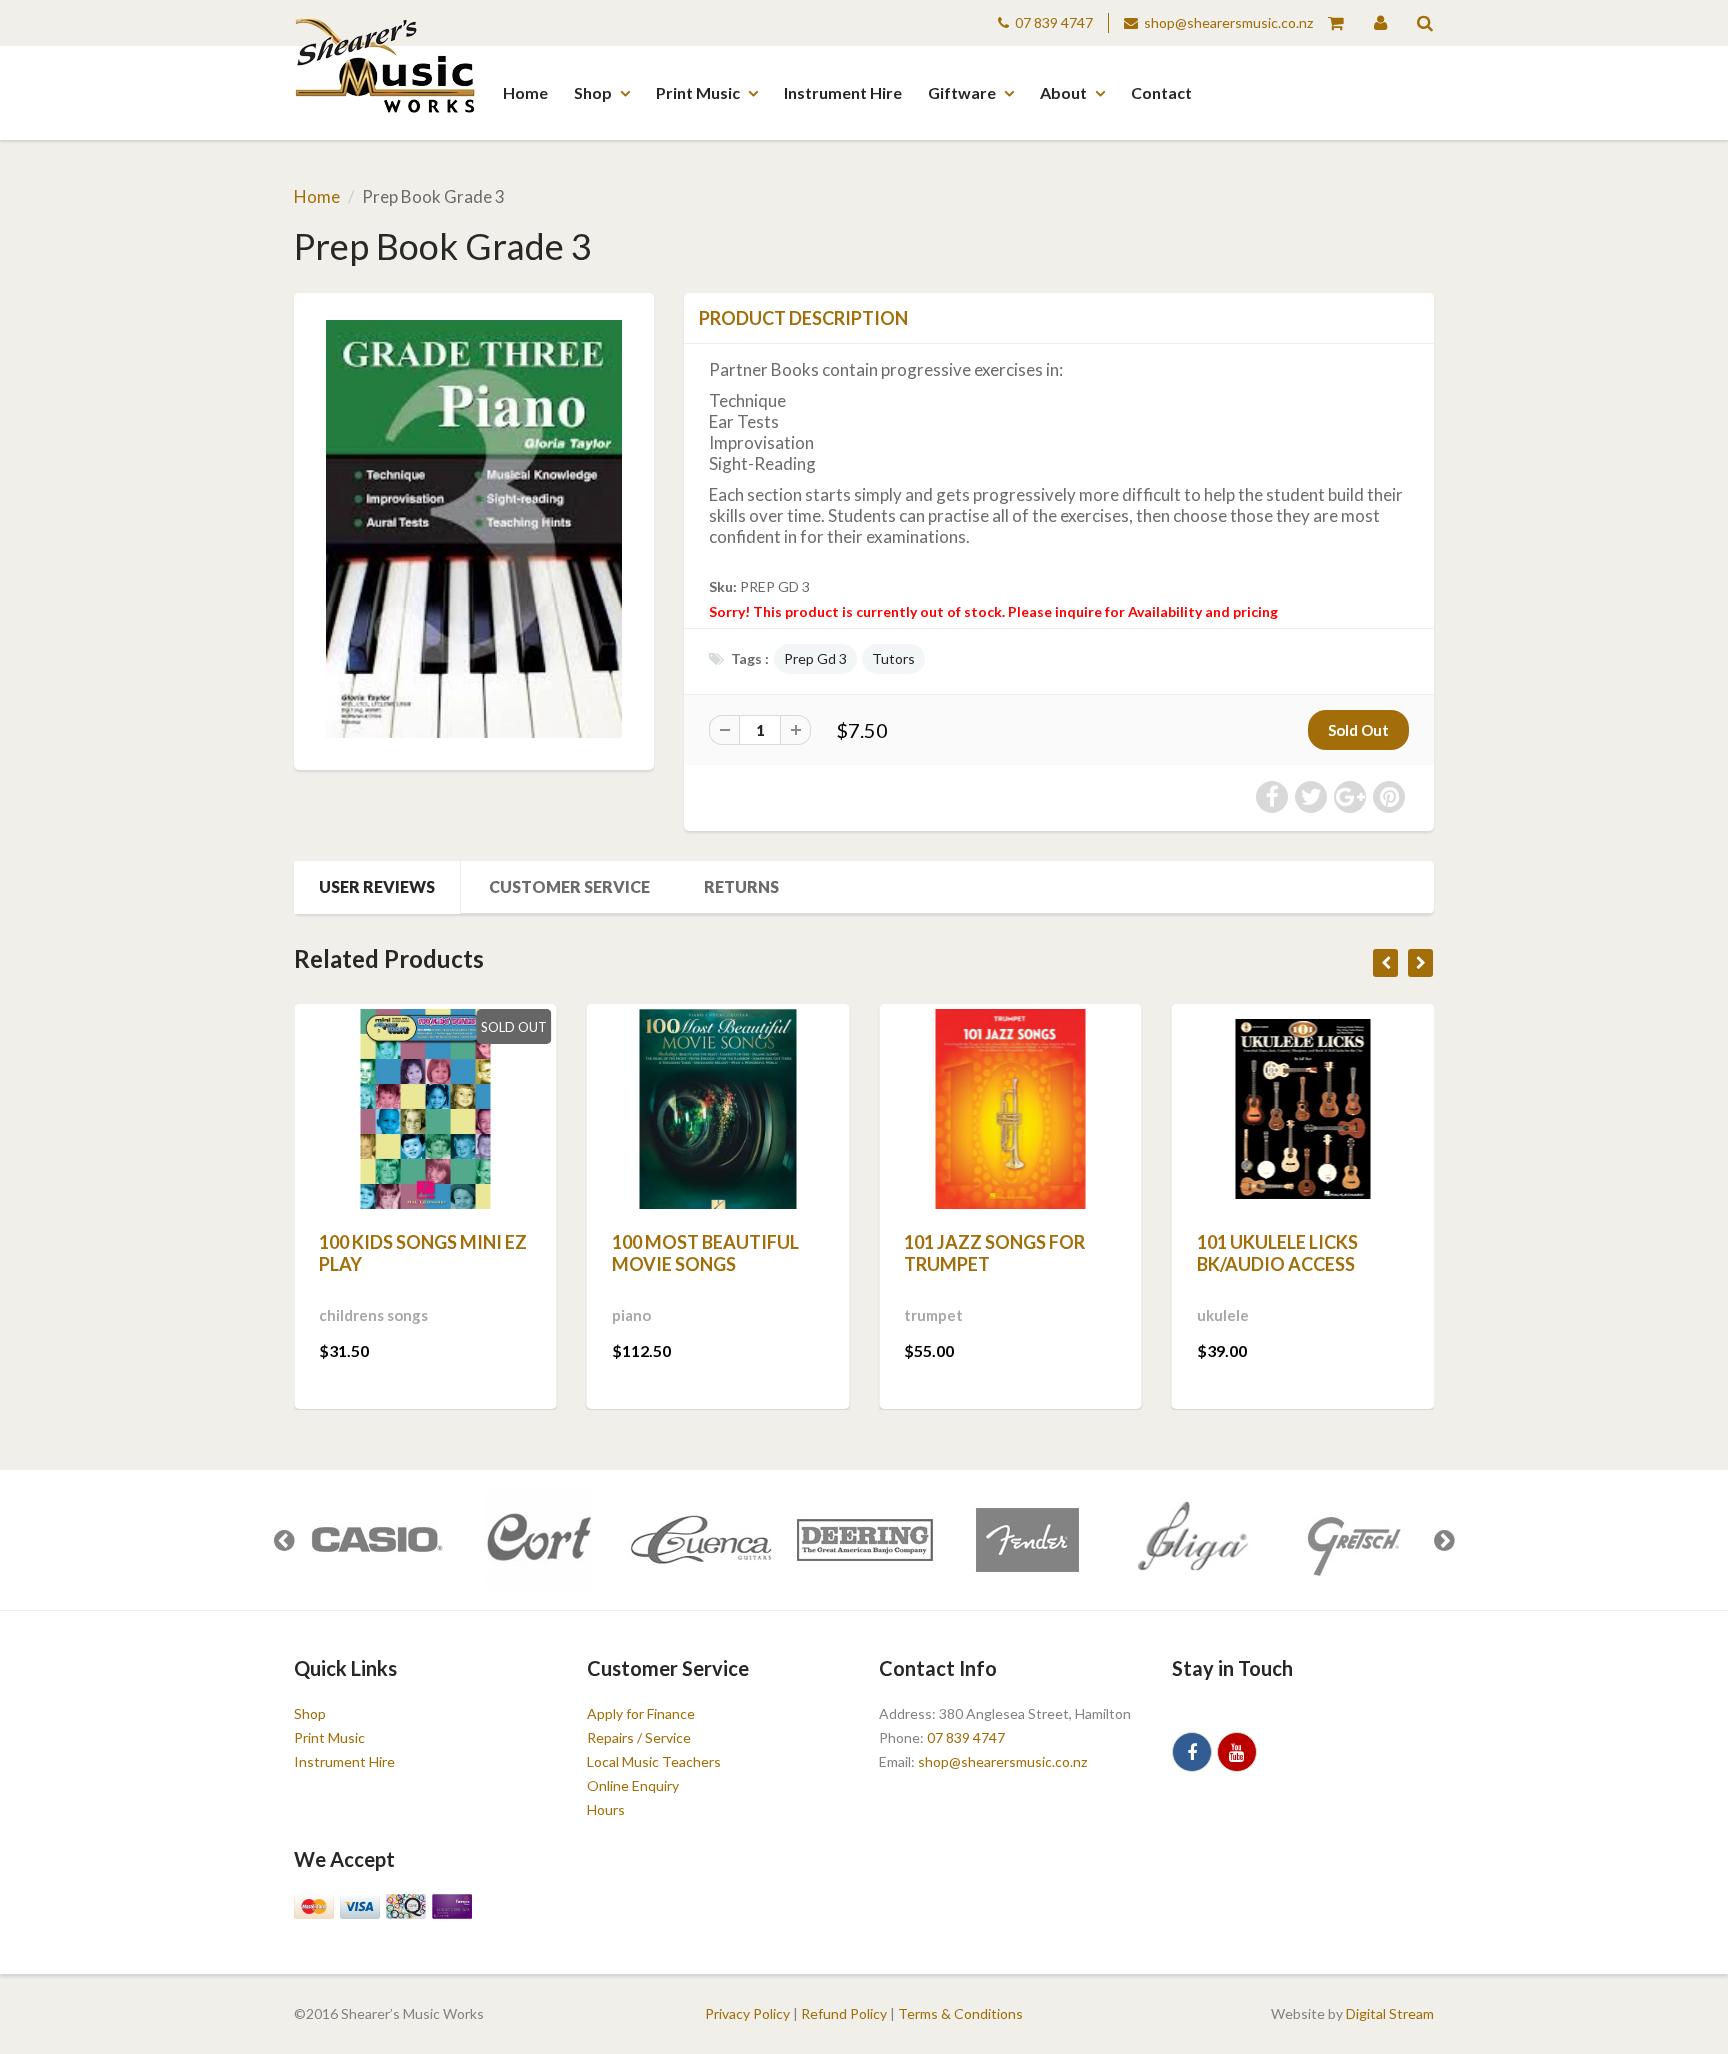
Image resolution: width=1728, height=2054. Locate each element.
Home (525, 92)
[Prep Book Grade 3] (474, 529)
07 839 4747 (1054, 22)
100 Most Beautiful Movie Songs (705, 1253)
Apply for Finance (641, 1713)
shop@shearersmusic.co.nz (1228, 22)
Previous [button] (284, 1540)
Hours (606, 1809)
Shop (593, 92)
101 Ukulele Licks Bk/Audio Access (1277, 1253)
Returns (741, 886)
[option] (375, 1540)
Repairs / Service (639, 1737)
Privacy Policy (747, 2013)
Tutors (893, 658)
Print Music (698, 92)
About (1063, 92)
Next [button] (1444, 1540)
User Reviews (377, 886)
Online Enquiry (633, 1785)
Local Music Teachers (654, 1761)
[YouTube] (1237, 1752)
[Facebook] (1192, 1752)
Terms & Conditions (960, 2013)
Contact (1161, 92)
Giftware (962, 92)
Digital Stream (1390, 2013)
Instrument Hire (843, 92)
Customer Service (569, 886)
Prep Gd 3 (815, 658)
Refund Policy (844, 2013)
